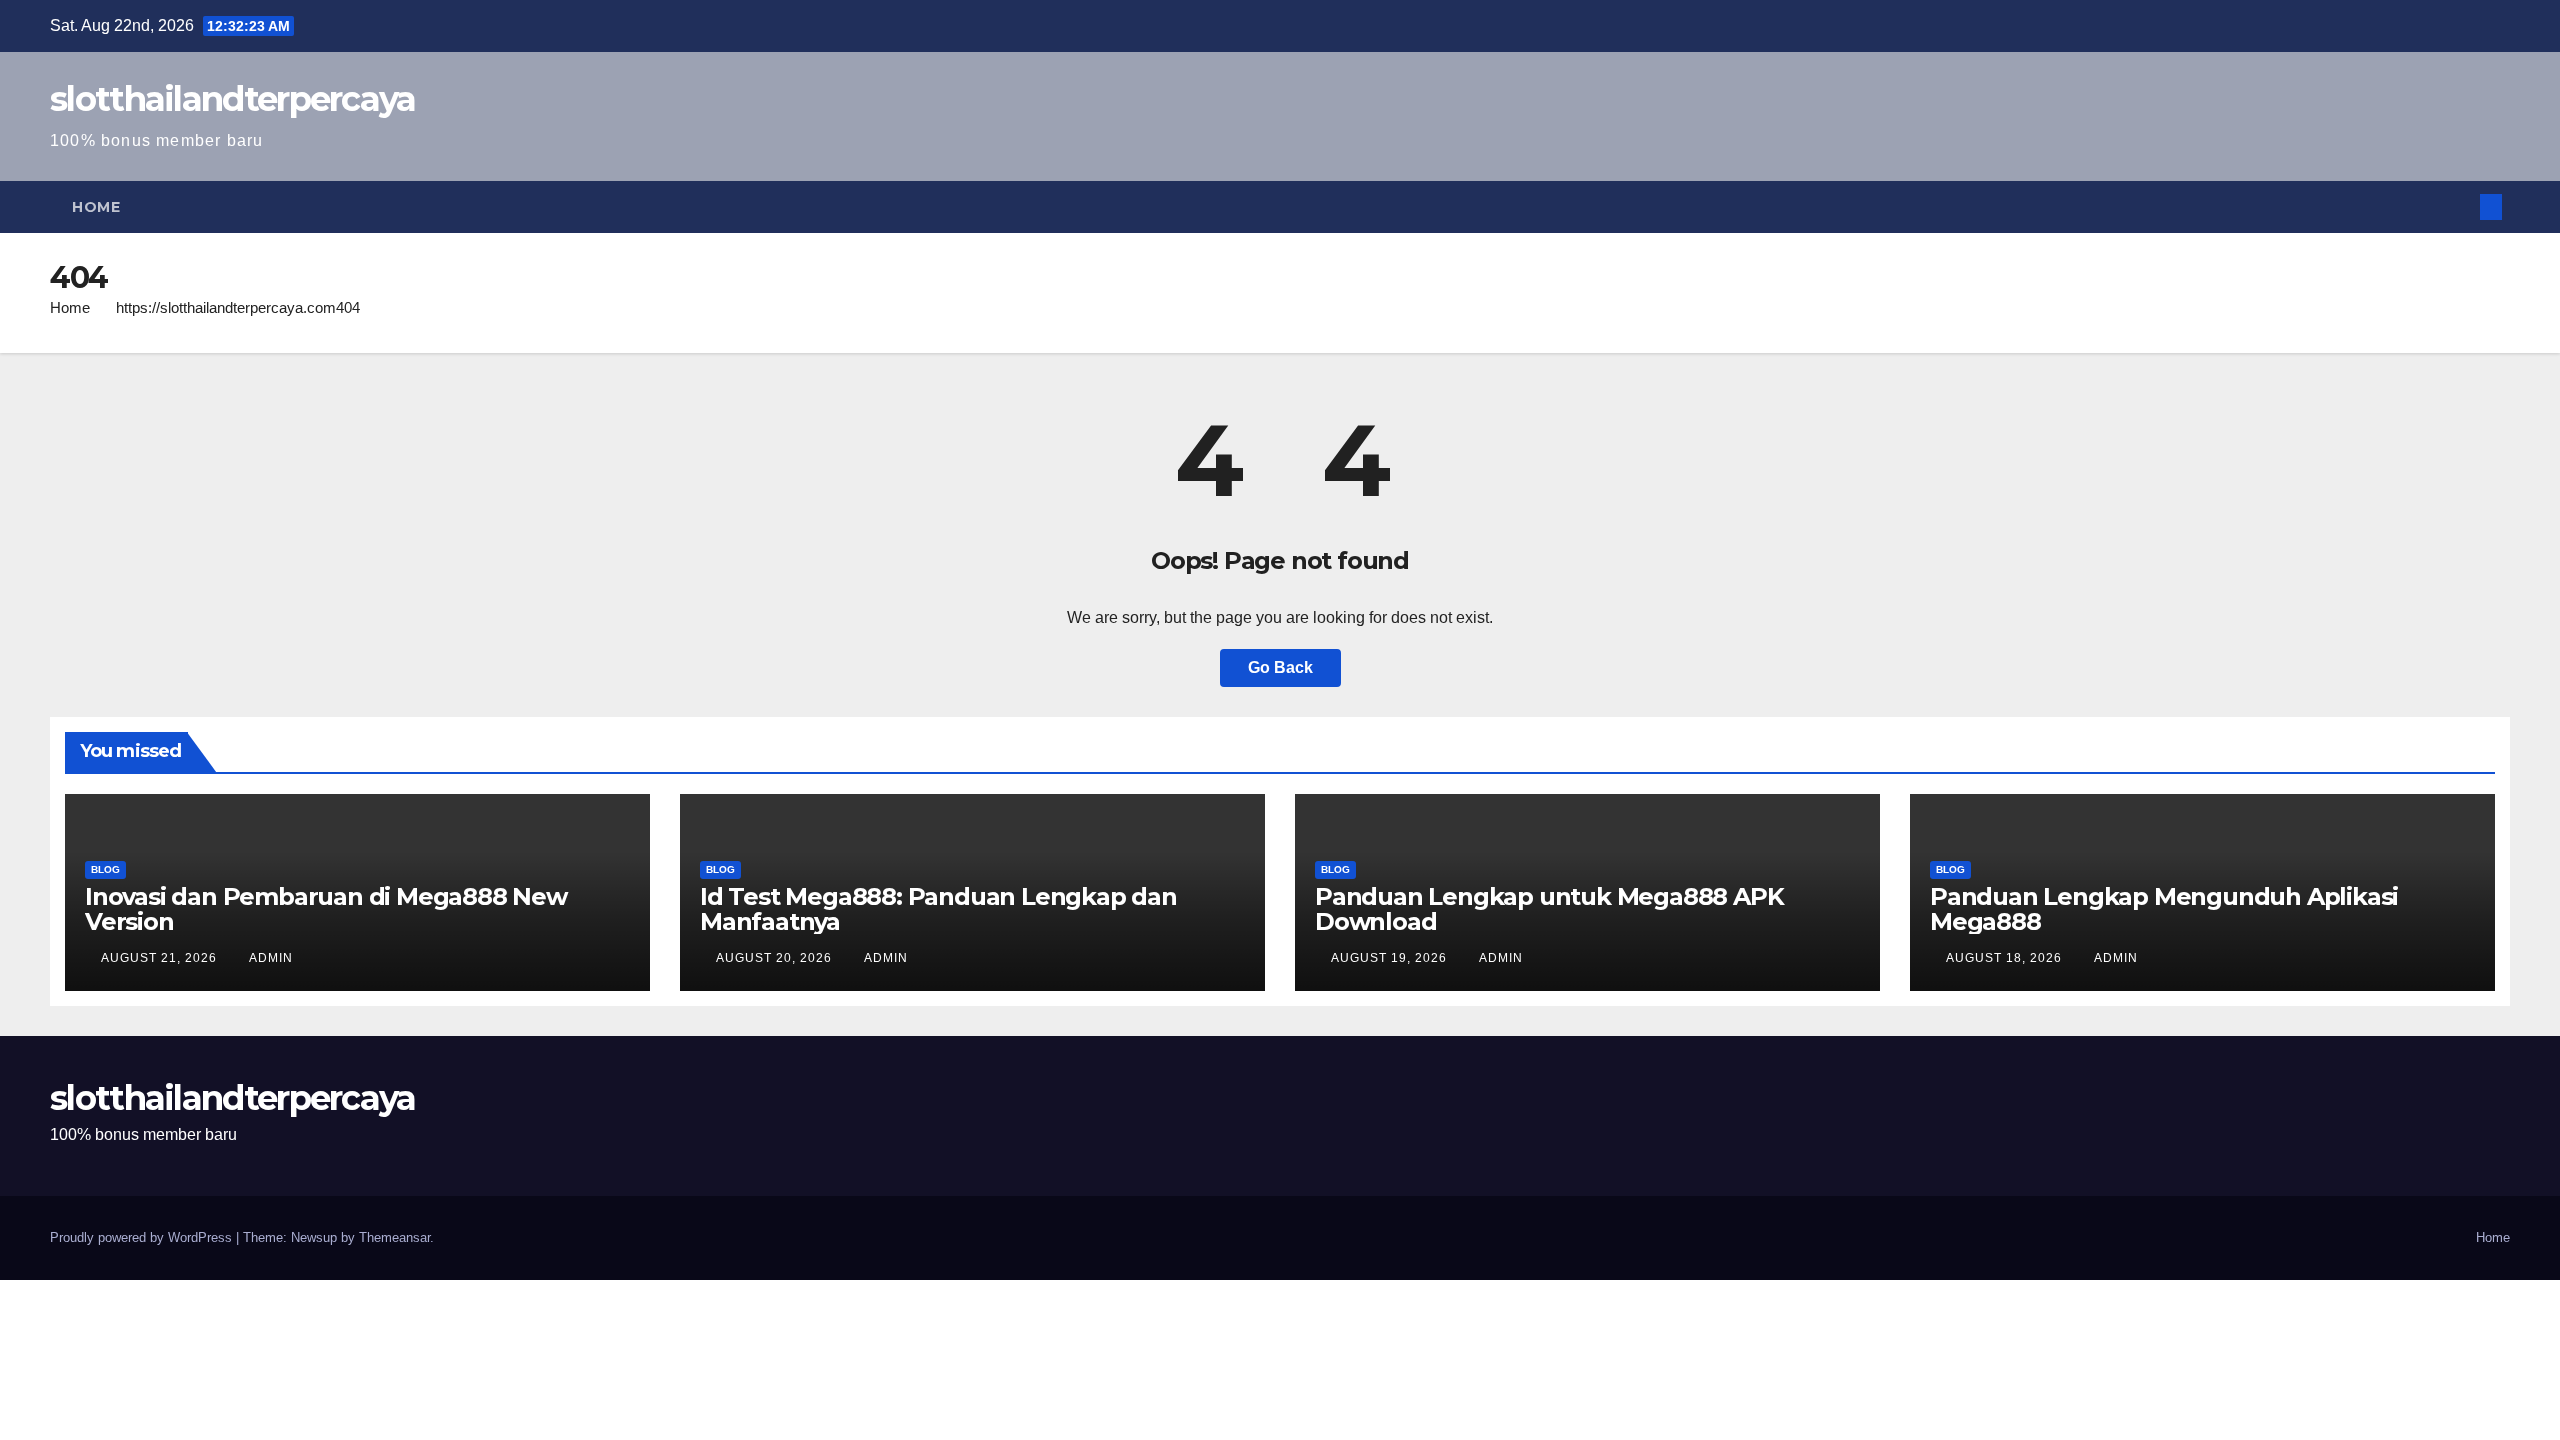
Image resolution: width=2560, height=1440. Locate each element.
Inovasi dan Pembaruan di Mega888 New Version (326, 909)
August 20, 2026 (776, 958)
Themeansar (394, 1237)
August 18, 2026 (2006, 958)
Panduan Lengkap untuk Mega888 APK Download (1549, 909)
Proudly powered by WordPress (143, 1237)
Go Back (1280, 667)
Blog (105, 869)
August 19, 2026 (1391, 958)
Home (96, 207)
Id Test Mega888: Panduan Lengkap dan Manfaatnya (938, 909)
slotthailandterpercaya (233, 99)
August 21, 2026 (161, 958)
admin (271, 958)
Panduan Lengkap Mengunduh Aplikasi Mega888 (2164, 909)
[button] (2458, 206)
